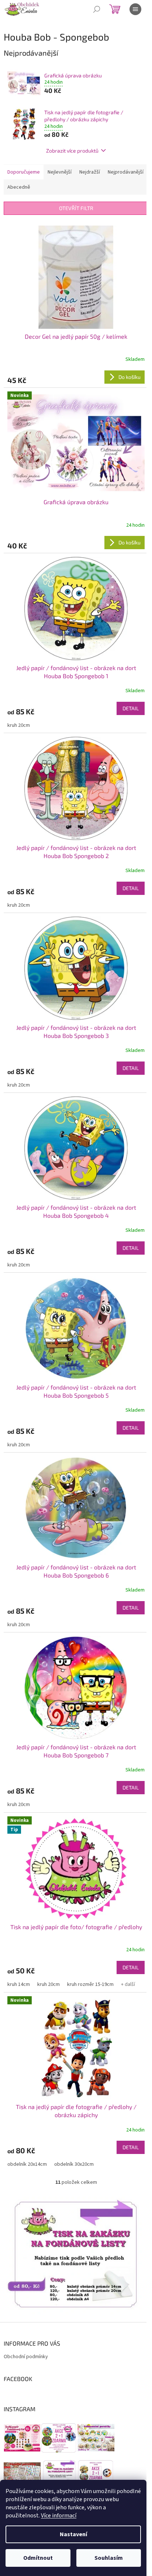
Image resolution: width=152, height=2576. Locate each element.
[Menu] (135, 9)
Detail (131, 708)
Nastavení (73, 2534)
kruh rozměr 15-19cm (90, 1984)
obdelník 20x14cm (27, 2164)
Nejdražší (90, 172)
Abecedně (19, 187)
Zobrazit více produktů (72, 151)
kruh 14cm (19, 1984)
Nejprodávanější (126, 172)
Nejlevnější (60, 172)
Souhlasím (109, 2558)
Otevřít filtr (76, 208)
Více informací (59, 2516)
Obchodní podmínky (26, 2357)
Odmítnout (38, 2558)
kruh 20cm (19, 725)
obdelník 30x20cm (74, 2164)
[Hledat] (97, 9)
